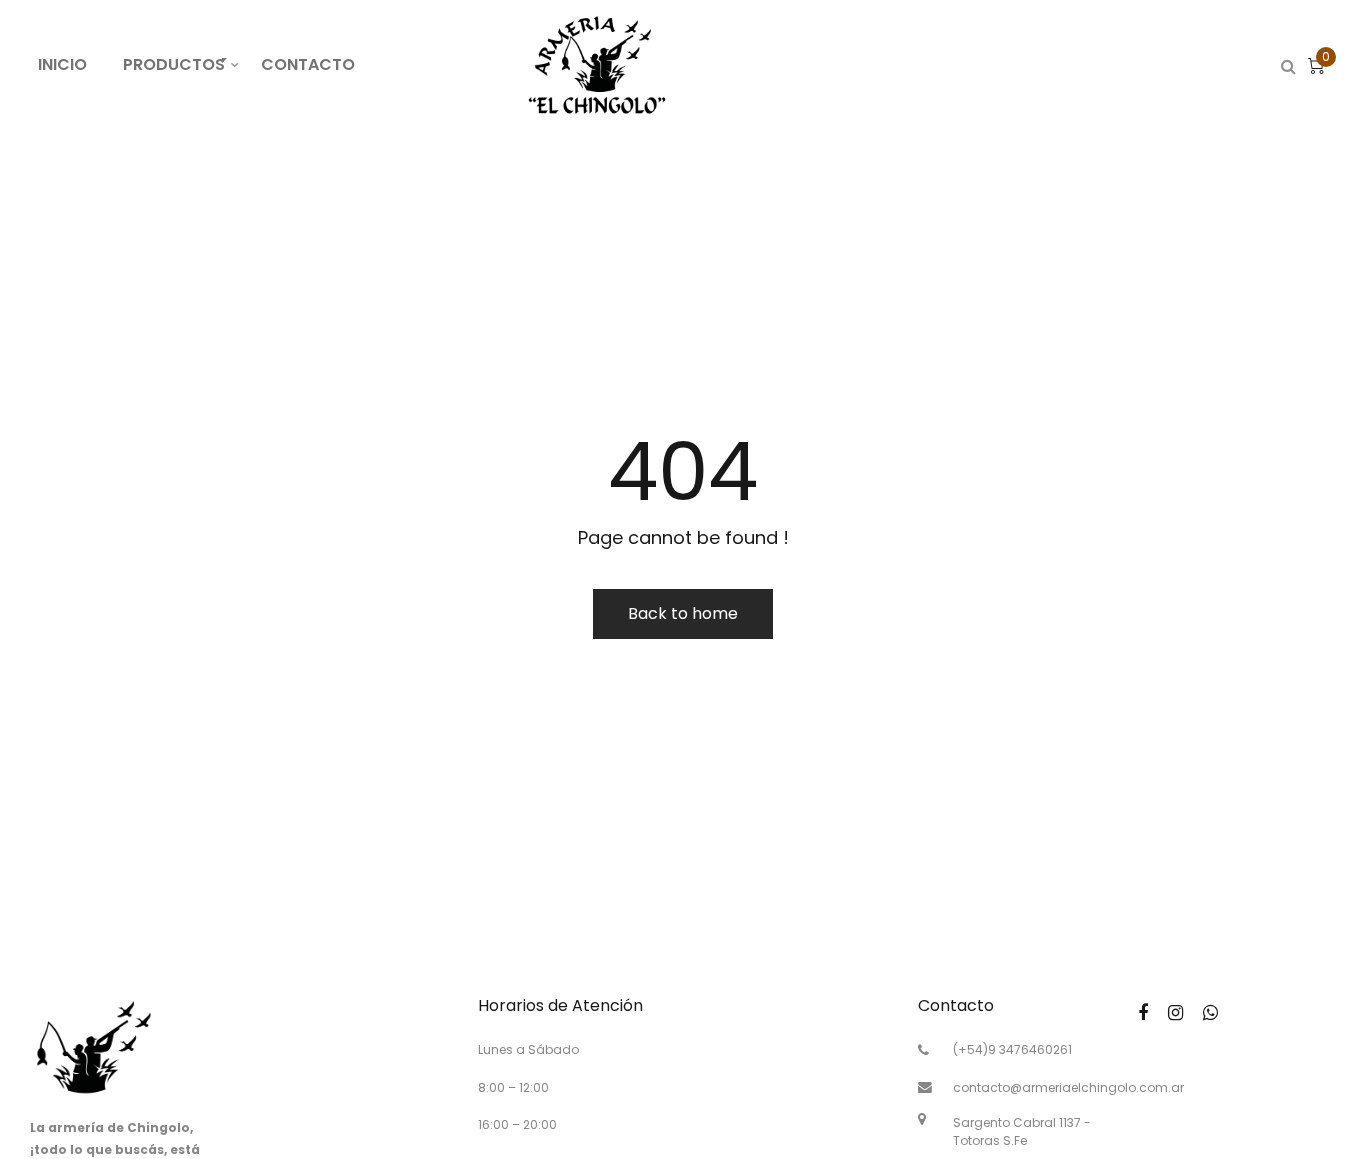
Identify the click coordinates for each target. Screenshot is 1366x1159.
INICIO (62, 64)
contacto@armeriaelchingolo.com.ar (1068, 1087)
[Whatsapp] (1210, 1012)
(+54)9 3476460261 (1012, 1049)
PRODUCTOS (183, 63)
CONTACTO (308, 64)
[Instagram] (1175, 1012)
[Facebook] (1143, 1012)
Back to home (683, 613)
